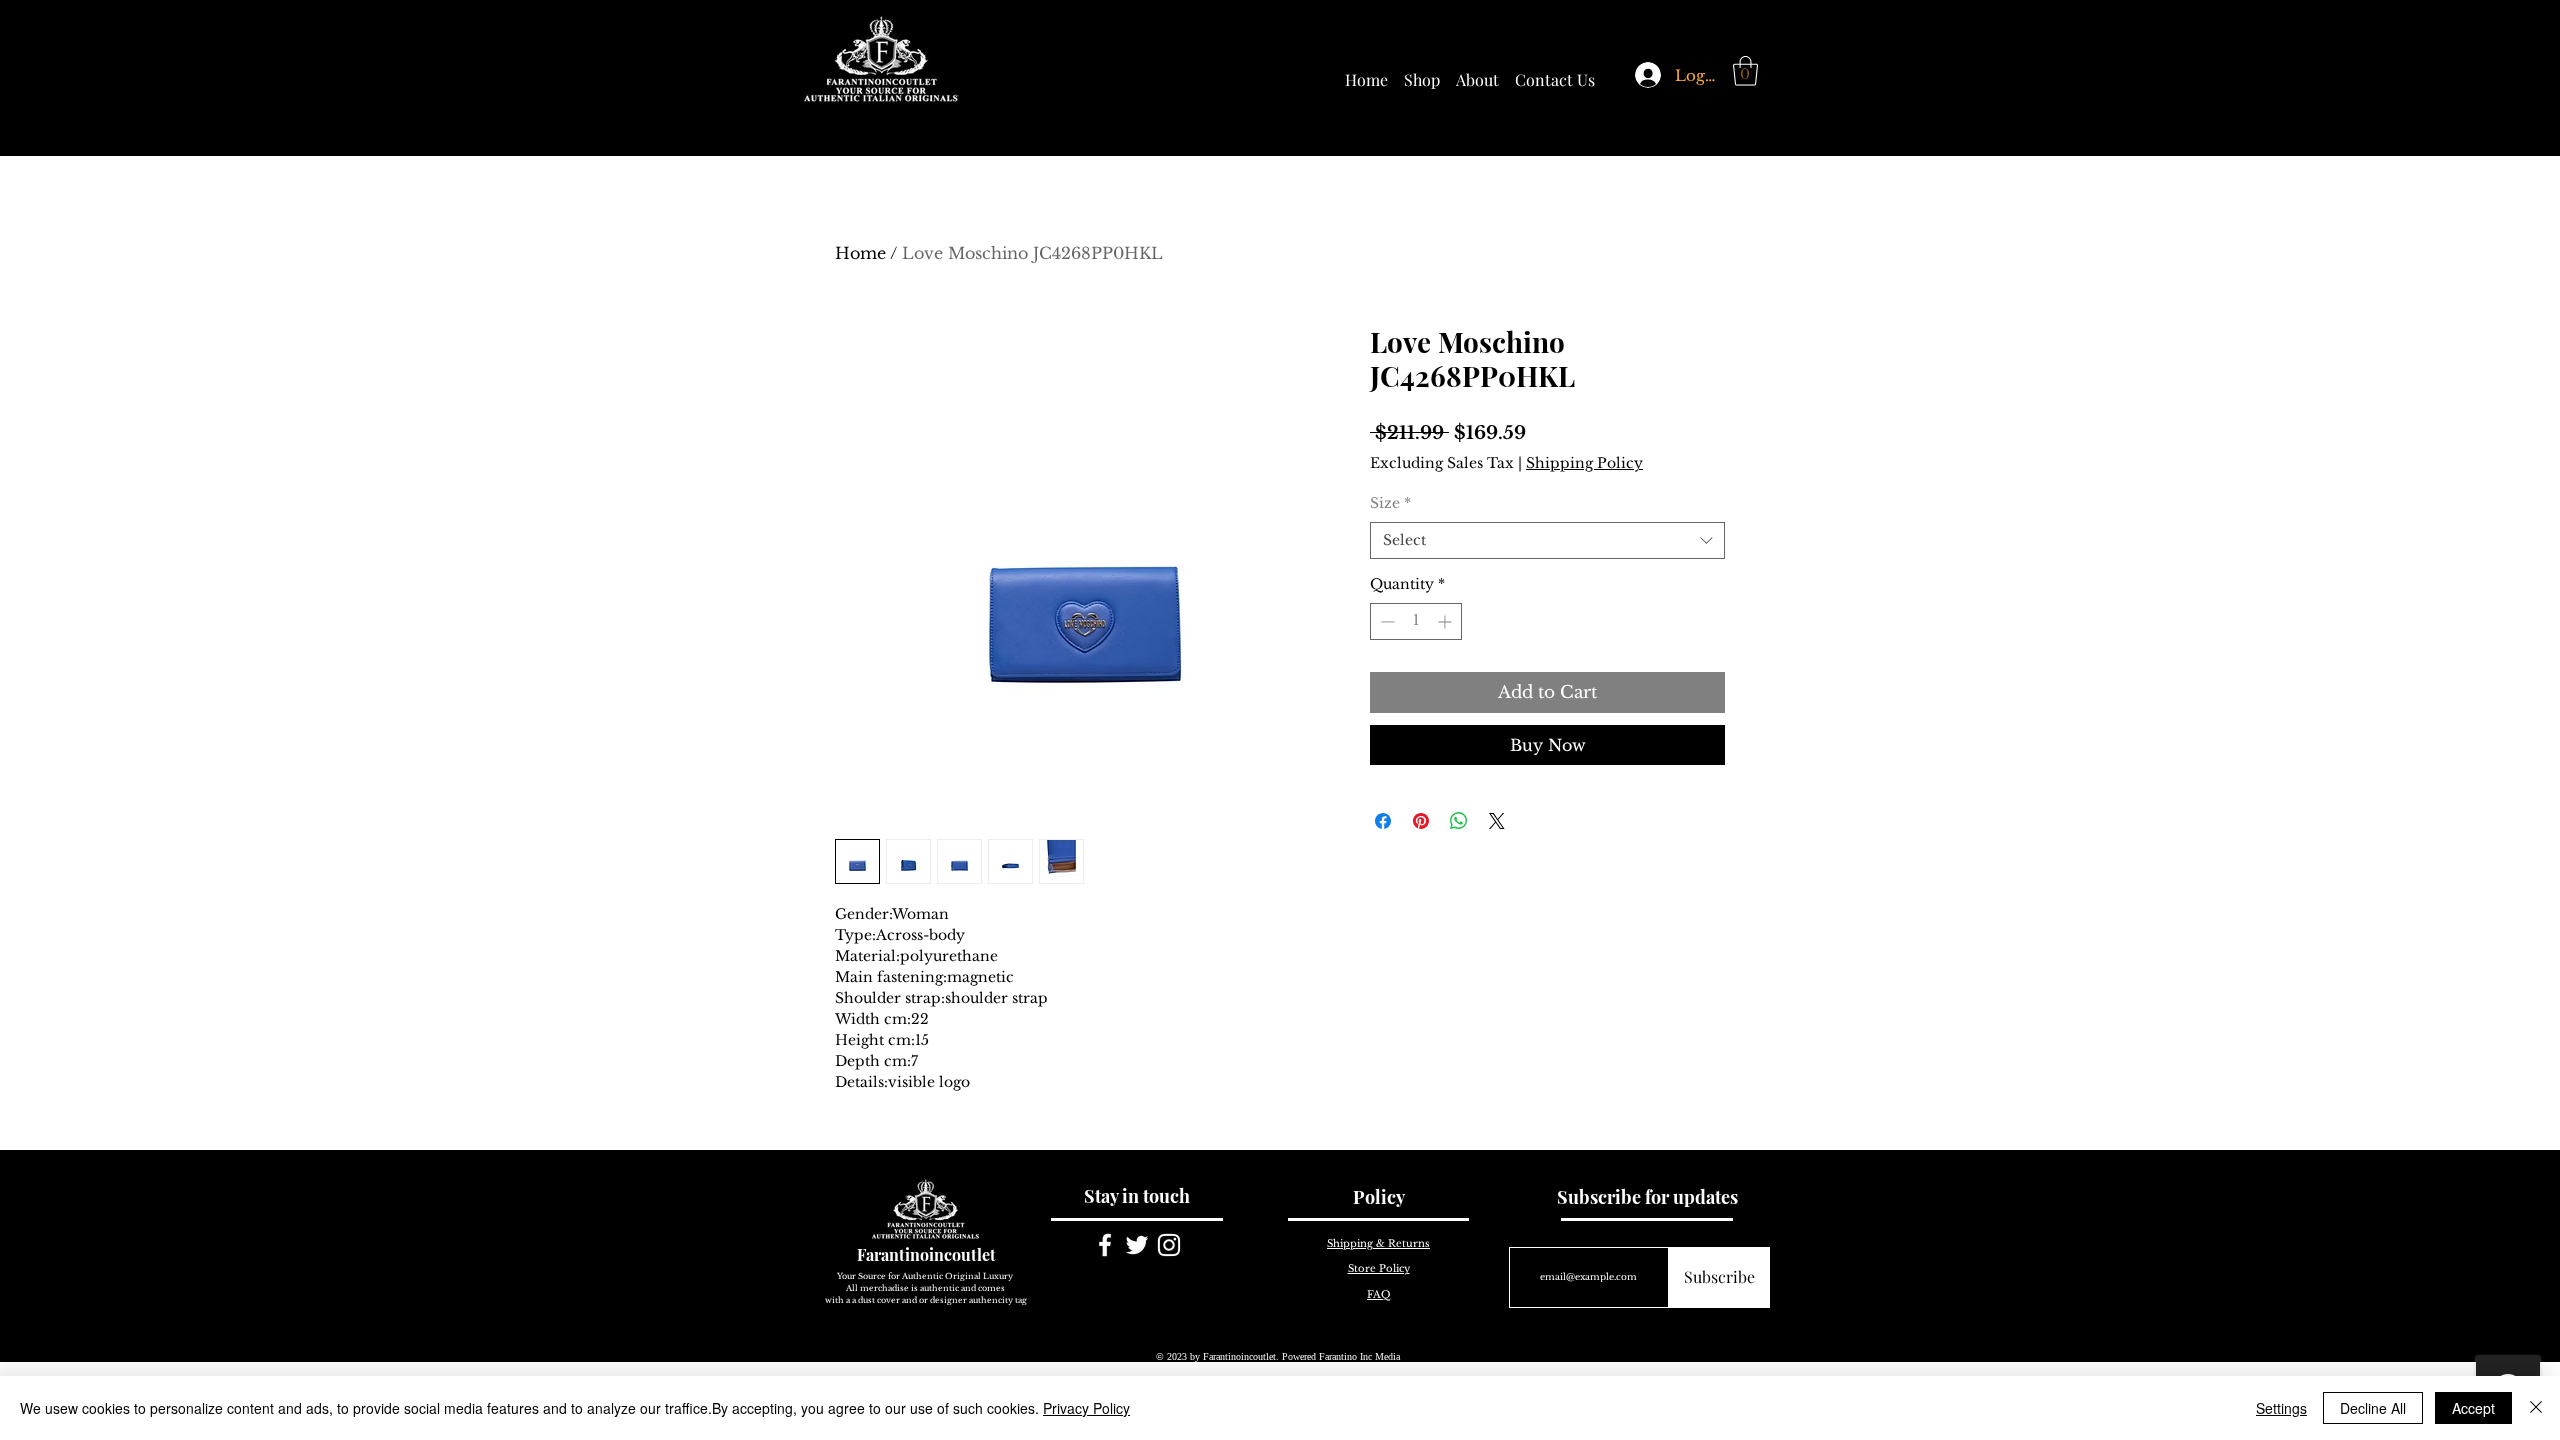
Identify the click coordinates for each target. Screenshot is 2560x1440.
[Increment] (1446, 621)
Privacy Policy (1086, 1408)
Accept (2473, 1408)
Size (1390, 503)
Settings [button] (2281, 1408)
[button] (1745, 71)
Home (860, 253)
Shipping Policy (1584, 463)
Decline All (2373, 1408)
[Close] (2536, 1408)
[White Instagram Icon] (1169, 1245)
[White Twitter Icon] (1137, 1245)
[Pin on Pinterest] (1421, 821)
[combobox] (1547, 541)
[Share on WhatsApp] (1459, 821)
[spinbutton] (1416, 621)
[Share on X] (1497, 821)
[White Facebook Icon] (1105, 1245)
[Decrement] (1385, 621)
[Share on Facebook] (1383, 821)
